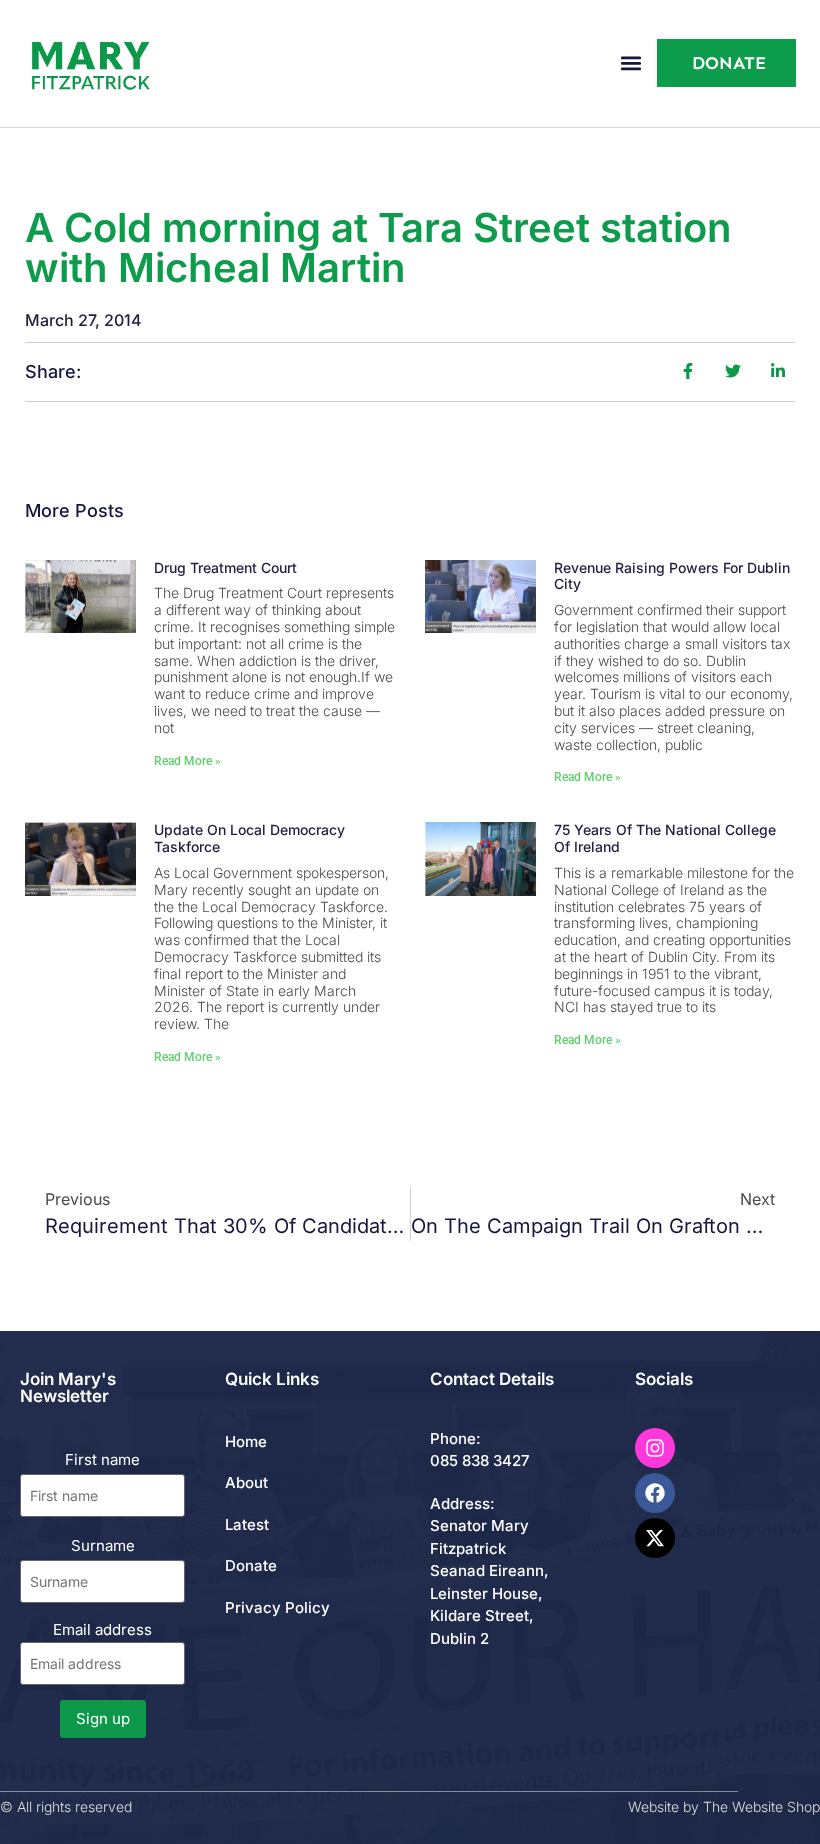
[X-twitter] (655, 1538)
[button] (630, 63)
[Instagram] (655, 1448)
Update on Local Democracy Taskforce (249, 838)
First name (102, 1459)
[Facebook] (655, 1493)
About (246, 1482)
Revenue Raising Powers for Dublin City (672, 576)
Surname (103, 1545)
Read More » (187, 761)
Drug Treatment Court (225, 567)
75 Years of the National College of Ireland (665, 838)
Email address (102, 1629)
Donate (251, 1565)
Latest (247, 1524)
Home (246, 1441)
